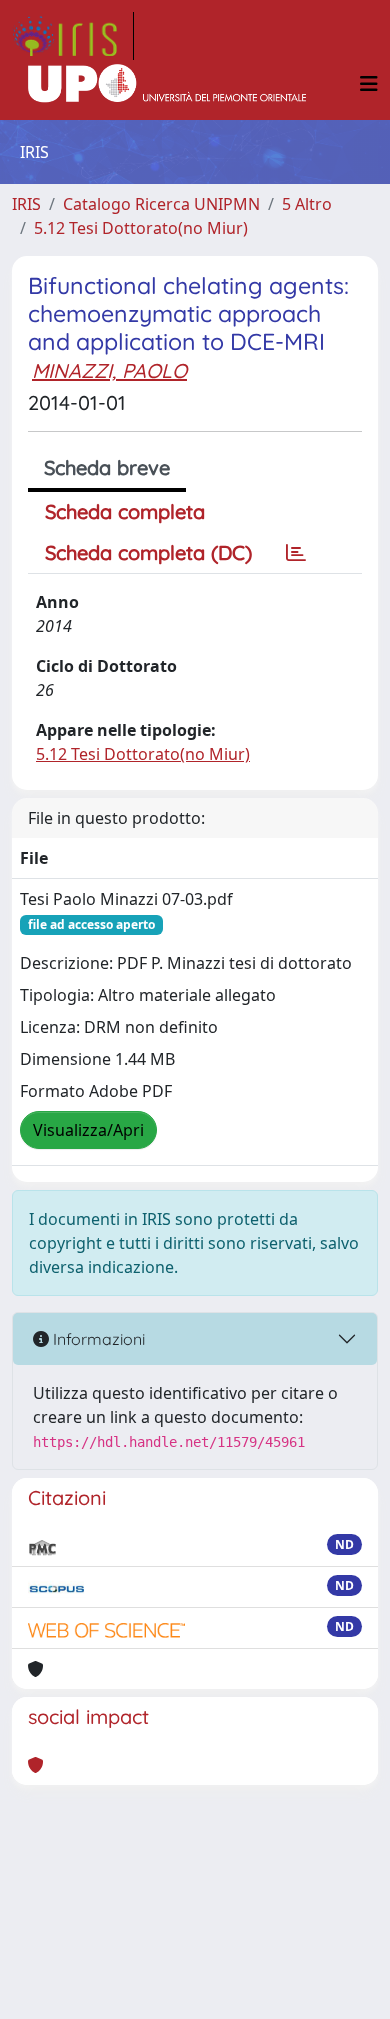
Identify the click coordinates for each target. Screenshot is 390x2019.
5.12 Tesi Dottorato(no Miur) (141, 228)
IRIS (26, 204)
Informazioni (97, 1339)
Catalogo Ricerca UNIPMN (161, 204)
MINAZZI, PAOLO (109, 370)
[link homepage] (73, 36)
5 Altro (307, 204)
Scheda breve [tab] (107, 467)
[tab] (296, 553)
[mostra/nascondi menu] (369, 84)
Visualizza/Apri (88, 1130)
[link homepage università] (167, 84)
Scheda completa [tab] (125, 511)
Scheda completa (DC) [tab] (148, 552)
